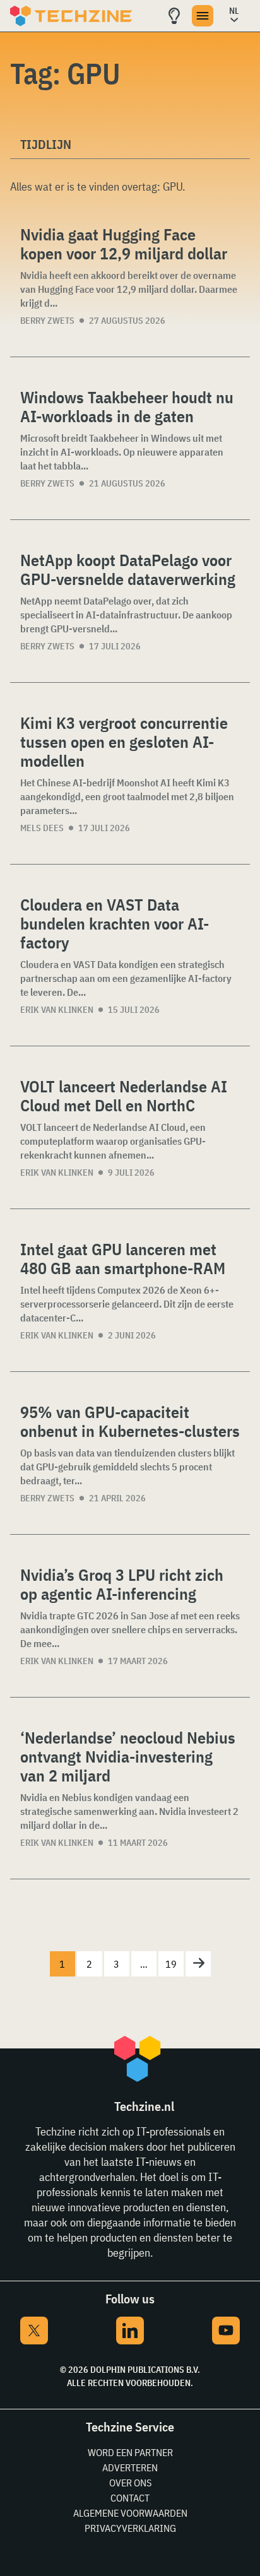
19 (171, 1964)
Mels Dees (42, 828)
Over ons (130, 2483)
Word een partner (130, 2452)
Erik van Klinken (57, 1010)
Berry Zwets (47, 321)
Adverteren (130, 2467)
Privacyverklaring (130, 2528)
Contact (130, 2498)
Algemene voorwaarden (130, 2513)
